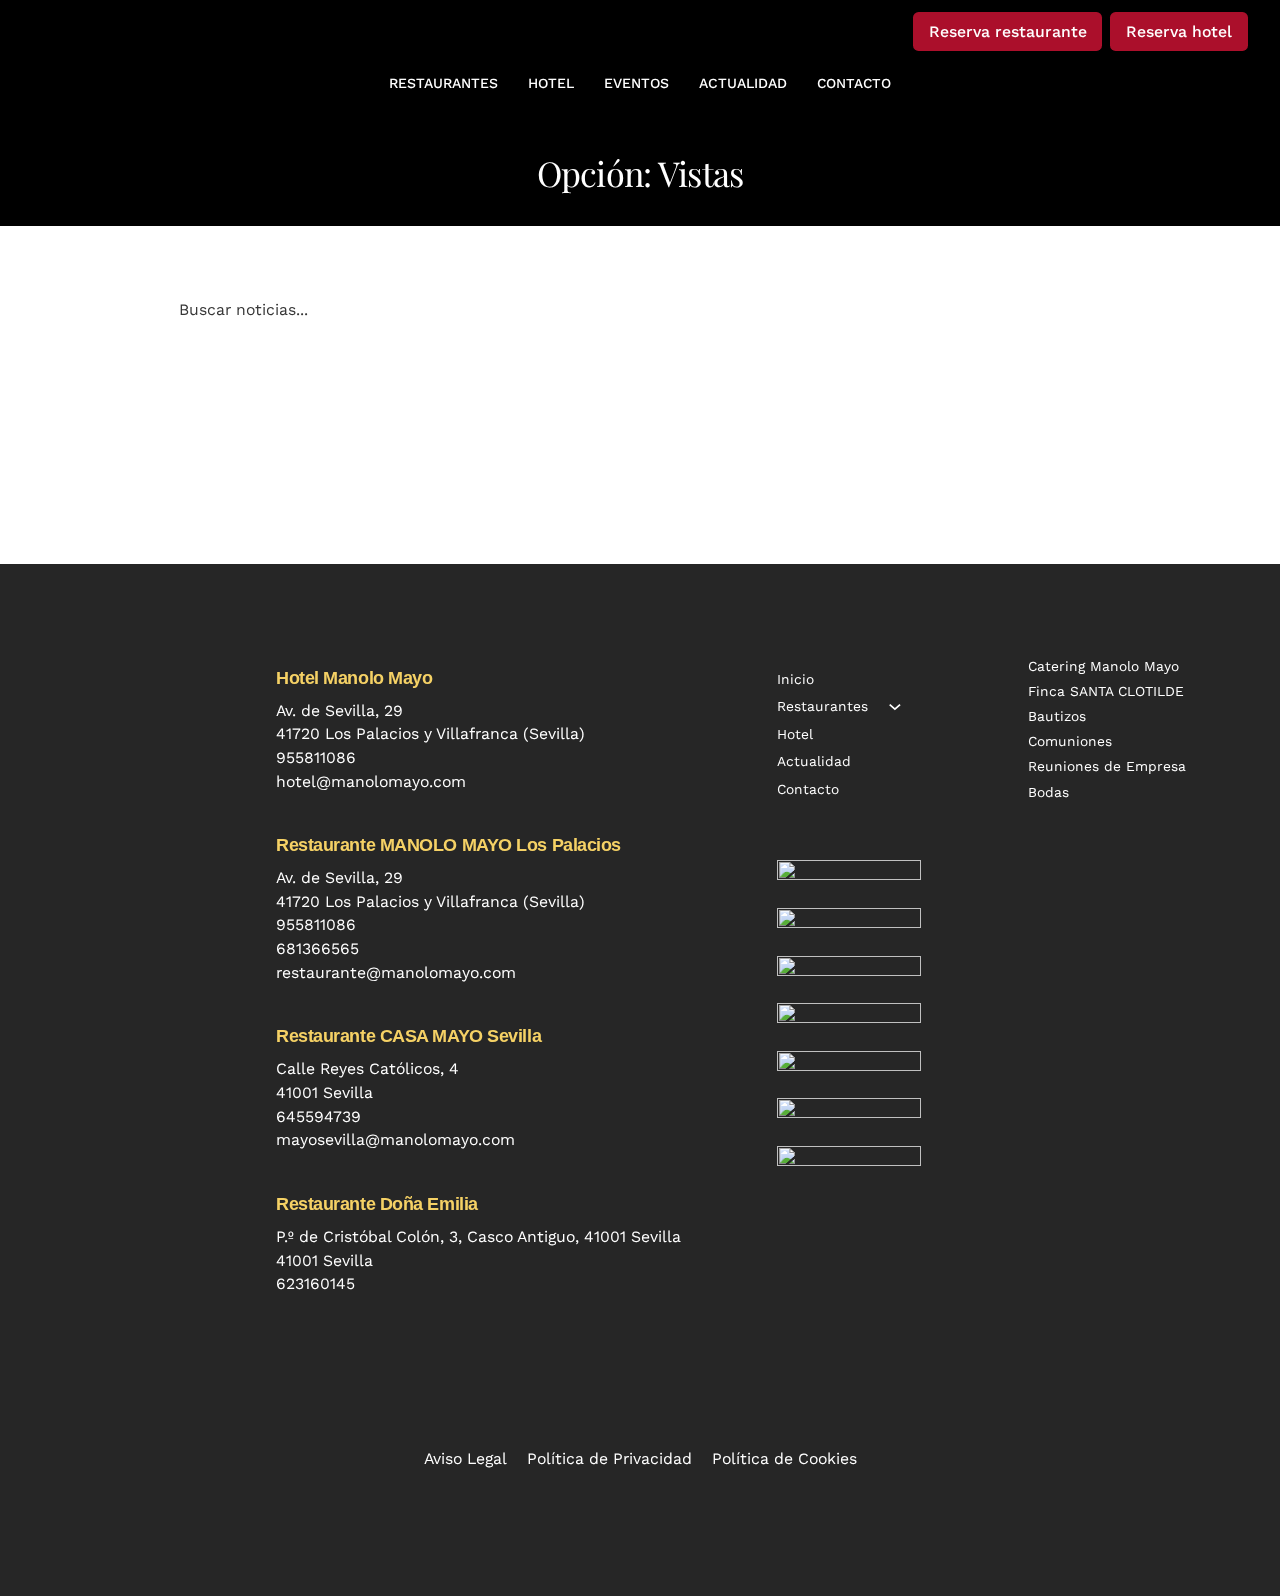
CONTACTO (854, 83)
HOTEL (551, 83)
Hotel (795, 734)
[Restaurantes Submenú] (895, 707)
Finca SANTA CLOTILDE (1106, 691)
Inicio (795, 679)
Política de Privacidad (609, 1458)
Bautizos (1057, 716)
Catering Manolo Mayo (1103, 666)
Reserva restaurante (1008, 31)
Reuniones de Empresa (1107, 766)
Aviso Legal (465, 1458)
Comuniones (1070, 741)
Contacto (808, 789)
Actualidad (814, 761)
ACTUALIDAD (743, 83)
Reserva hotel (1179, 31)
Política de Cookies (784, 1458)
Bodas (1048, 792)
